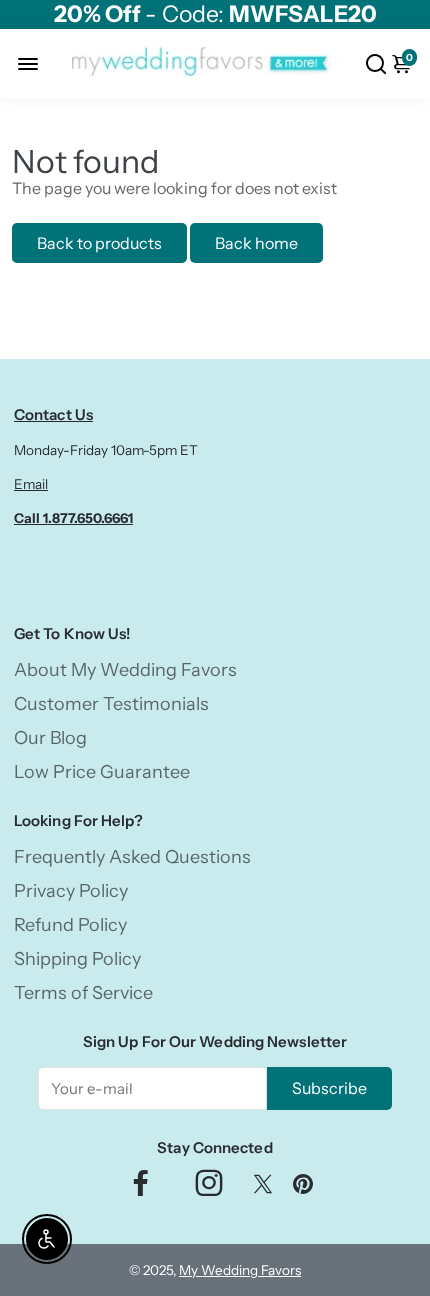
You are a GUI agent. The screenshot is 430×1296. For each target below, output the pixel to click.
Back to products (99, 243)
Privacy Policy (71, 891)
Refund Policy (70, 925)
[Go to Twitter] (263, 1188)
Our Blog (50, 738)
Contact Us (53, 414)
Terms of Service (83, 993)
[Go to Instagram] (209, 1188)
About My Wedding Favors (125, 670)
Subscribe (329, 1088)
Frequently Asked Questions (132, 857)
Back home (256, 243)
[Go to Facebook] (141, 1188)
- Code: (215, 14)
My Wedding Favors (240, 1270)
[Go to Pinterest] (303, 1188)
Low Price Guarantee (102, 772)
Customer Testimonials (111, 704)
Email (31, 484)
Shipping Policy (77, 959)
